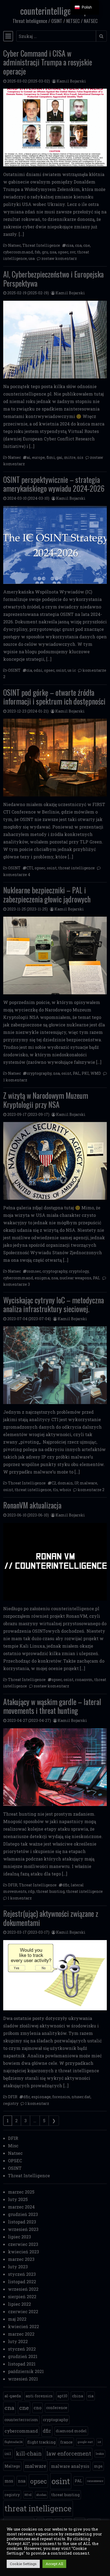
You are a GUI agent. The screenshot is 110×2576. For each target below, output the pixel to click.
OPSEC (15, 2161)
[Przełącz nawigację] (8, 36)
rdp (31, 1891)
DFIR (13, 1885)
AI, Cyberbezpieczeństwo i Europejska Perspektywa (53, 279)
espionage (41, 2097)
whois (65, 1490)
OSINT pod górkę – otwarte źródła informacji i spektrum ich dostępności (54, 697)
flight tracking (41, 2442)
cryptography (39, 1073)
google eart (85, 2442)
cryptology (79, 1271)
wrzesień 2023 (23, 2229)
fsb (38, 252)
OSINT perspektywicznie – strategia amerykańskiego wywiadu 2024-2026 (54, 484)
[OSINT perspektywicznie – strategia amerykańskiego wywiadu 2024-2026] (55, 545)
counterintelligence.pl (55, 11)
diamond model (71, 2431)
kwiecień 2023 (23, 2252)
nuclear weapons (75, 1278)
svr (73, 252)
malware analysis (70, 2466)
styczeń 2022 (22, 2349)
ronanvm (84, 1680)
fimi (51, 457)
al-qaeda (13, 2396)
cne (87, 245)
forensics (61, 2097)
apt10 (62, 2396)
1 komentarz (15, 1080)
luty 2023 (18, 2267)
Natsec (14, 245)
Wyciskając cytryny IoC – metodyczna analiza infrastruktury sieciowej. (54, 1305)
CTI (30, 868)
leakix (100, 2454)
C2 (54, 1483)
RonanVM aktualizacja (32, 1505)
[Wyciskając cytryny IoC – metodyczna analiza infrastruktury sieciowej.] (55, 1365)
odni (38, 670)
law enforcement (69, 2454)
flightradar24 (13, 2442)
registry (11, 2103)
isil (8, 2454)
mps (98, 2466)
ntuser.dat (81, 2097)
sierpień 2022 (22, 2296)
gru (45, 252)
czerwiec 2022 (23, 2311)
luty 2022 (18, 2341)
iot (99, 2442)
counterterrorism (21, 2420)
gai (60, 457)
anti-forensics (39, 2396)
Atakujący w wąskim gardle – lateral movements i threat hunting (52, 1706)
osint (61, 670)
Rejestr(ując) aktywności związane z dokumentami (51, 1918)
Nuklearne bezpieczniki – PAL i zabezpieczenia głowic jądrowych (47, 895)
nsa (53, 252)
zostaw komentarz (59, 258)
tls (55, 1490)
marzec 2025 (21, 2192)
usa (32, 258)
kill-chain (29, 2454)
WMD (96, 1073)
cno (38, 2408)
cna (78, 245)
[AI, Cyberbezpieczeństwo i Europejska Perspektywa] (55, 340)
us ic (72, 670)
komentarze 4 (17, 875)
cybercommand (18, 252)
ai (29, 457)
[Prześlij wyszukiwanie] (101, 36)
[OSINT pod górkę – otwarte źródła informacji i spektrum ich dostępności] (55, 758)
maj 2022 (17, 2319)
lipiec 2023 (19, 2237)
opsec (63, 252)
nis (80, 457)
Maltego (12, 2466)
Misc (13, 2146)
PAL (76, 1073)
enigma (42, 1278)
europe (38, 457)
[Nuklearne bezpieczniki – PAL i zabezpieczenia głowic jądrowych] (55, 955)
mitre (70, 457)
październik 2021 (26, 2371)
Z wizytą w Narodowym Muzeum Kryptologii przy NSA (46, 1100)
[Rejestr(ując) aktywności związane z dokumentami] (55, 1975)
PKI (85, 1073)
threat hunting (50, 1891)
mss (9, 2481)
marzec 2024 (21, 2207)
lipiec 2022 (19, 2304)
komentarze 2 (91, 1490)
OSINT (14, 670)
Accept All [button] (54, 2564)
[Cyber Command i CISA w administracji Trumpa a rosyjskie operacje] (55, 128)
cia (29, 670)
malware (89, 1483)
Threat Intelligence (41, 245)
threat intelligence (76, 868)
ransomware (95, 2481)
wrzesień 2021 (23, 2379)
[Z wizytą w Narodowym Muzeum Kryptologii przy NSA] (55, 1161)
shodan (41, 2495)
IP (76, 1483)
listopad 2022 (22, 2282)
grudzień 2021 (23, 2356)
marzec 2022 (21, 2334)
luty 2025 (18, 2199)
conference (57, 2408)
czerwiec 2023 (23, 2244)
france (66, 2442)
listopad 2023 (22, 2222)
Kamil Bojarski (71, 81)
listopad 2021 (22, 2364)
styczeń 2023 (22, 2274)
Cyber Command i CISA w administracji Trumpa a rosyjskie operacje (48, 62)
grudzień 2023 (23, 2214)
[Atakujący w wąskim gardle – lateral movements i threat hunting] (55, 1767)
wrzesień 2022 (23, 2289)
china (78, 2396)
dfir (66, 1885)
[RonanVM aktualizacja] (55, 1562)
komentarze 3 (17, 1284)
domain (65, 1483)
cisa (70, 245)
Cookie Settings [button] (23, 2564)
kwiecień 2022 (23, 2326)
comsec (34, 1271)
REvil (28, 2495)
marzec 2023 (21, 2259)
